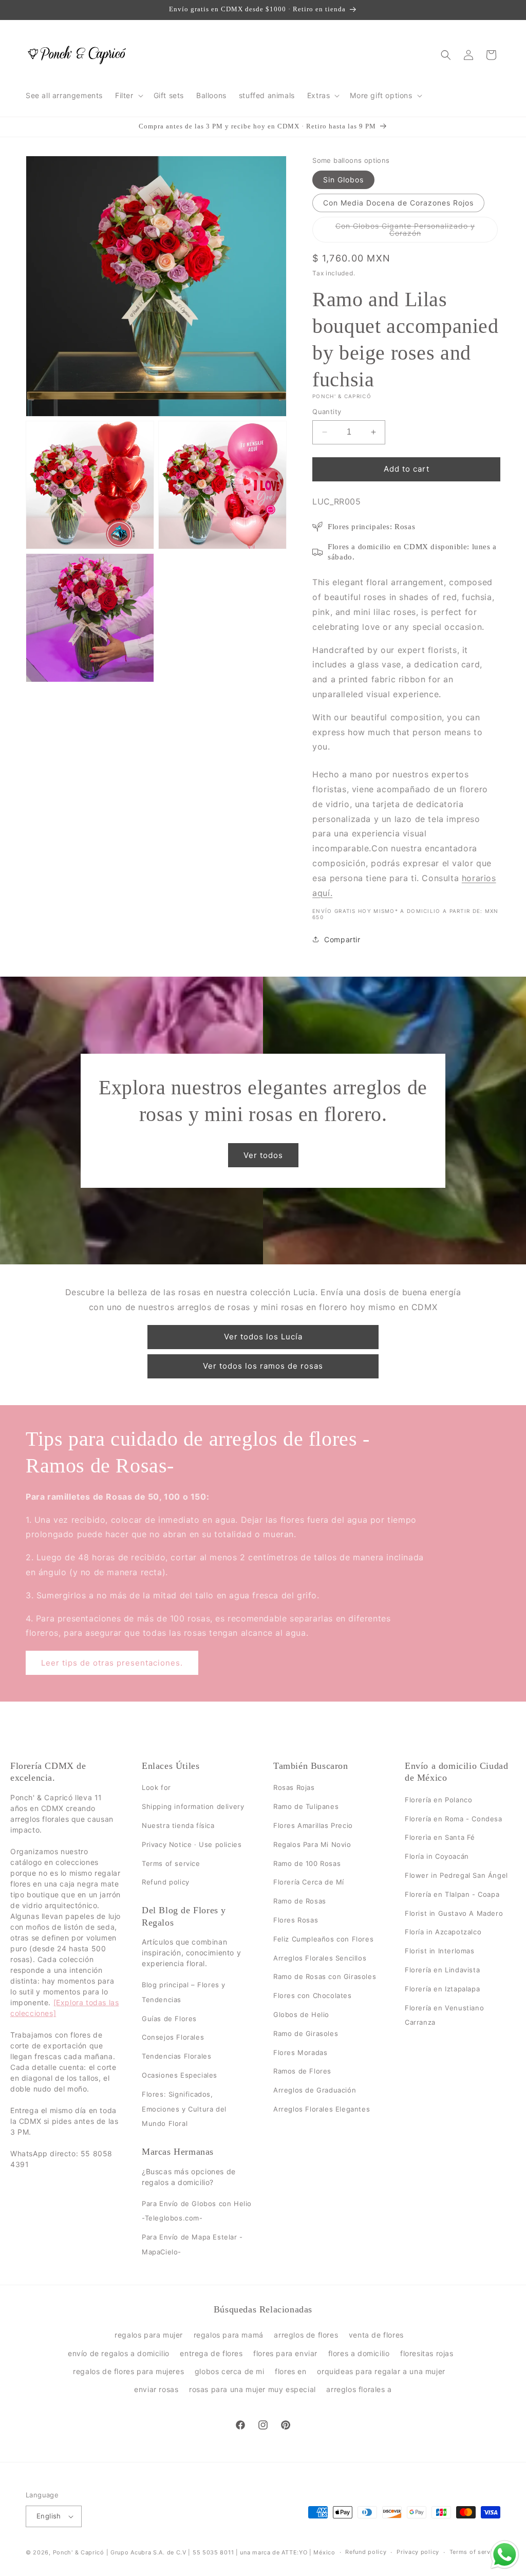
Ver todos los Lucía (263, 1337)
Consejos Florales (173, 2038)
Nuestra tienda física (178, 1825)
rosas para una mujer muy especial (252, 2389)
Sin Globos (343, 180)
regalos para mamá (229, 2335)
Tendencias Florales (176, 2056)
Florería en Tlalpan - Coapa (452, 1894)
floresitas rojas (427, 2353)
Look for (156, 1788)
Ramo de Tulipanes (306, 1806)
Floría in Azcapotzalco (443, 1932)
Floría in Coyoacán (437, 1856)
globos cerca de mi (230, 2371)
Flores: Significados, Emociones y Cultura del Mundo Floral (184, 2109)
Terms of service (171, 1863)
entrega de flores (211, 2353)
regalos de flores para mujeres (128, 2371)
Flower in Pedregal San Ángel (456, 1875)
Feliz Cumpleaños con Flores (323, 1939)
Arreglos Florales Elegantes (322, 2109)
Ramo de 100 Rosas (307, 1863)
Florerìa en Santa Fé (440, 1838)
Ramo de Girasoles (306, 2033)
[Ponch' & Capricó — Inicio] (77, 55)
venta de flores (376, 2335)
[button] (128, 96)
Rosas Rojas (294, 1788)
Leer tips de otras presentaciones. (112, 1663)
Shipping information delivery (193, 1806)
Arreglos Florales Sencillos (320, 1958)
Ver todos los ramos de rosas (263, 1366)
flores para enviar (285, 2353)
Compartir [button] (342, 939)
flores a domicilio (359, 2353)
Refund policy (166, 1882)
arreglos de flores (306, 2335)
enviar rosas (156, 2389)
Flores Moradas (300, 2052)
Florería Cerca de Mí (309, 1882)
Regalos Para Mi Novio (312, 1844)
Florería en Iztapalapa (442, 1989)
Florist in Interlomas (440, 1951)
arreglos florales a (359, 2389)
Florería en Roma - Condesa (454, 1819)
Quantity (327, 412)
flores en (290, 2371)
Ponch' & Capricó (80, 2552)
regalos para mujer (149, 2335)
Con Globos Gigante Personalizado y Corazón (405, 232)
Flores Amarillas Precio (313, 1825)
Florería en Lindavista (442, 1970)
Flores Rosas (296, 1920)
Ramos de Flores (302, 2071)
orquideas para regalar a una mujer (381, 2371)
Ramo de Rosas (300, 1901)
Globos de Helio (301, 2014)
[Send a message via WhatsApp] (505, 2555)
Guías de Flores (169, 2019)
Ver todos (263, 1155)
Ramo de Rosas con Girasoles (325, 1977)
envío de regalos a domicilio (119, 2353)
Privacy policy (418, 2552)
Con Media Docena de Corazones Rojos (398, 203)
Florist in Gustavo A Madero (454, 1913)
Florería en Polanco (438, 1800)
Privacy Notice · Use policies (192, 1844)
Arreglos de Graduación (315, 2090)
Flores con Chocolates (313, 1995)
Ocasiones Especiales (180, 2075)
